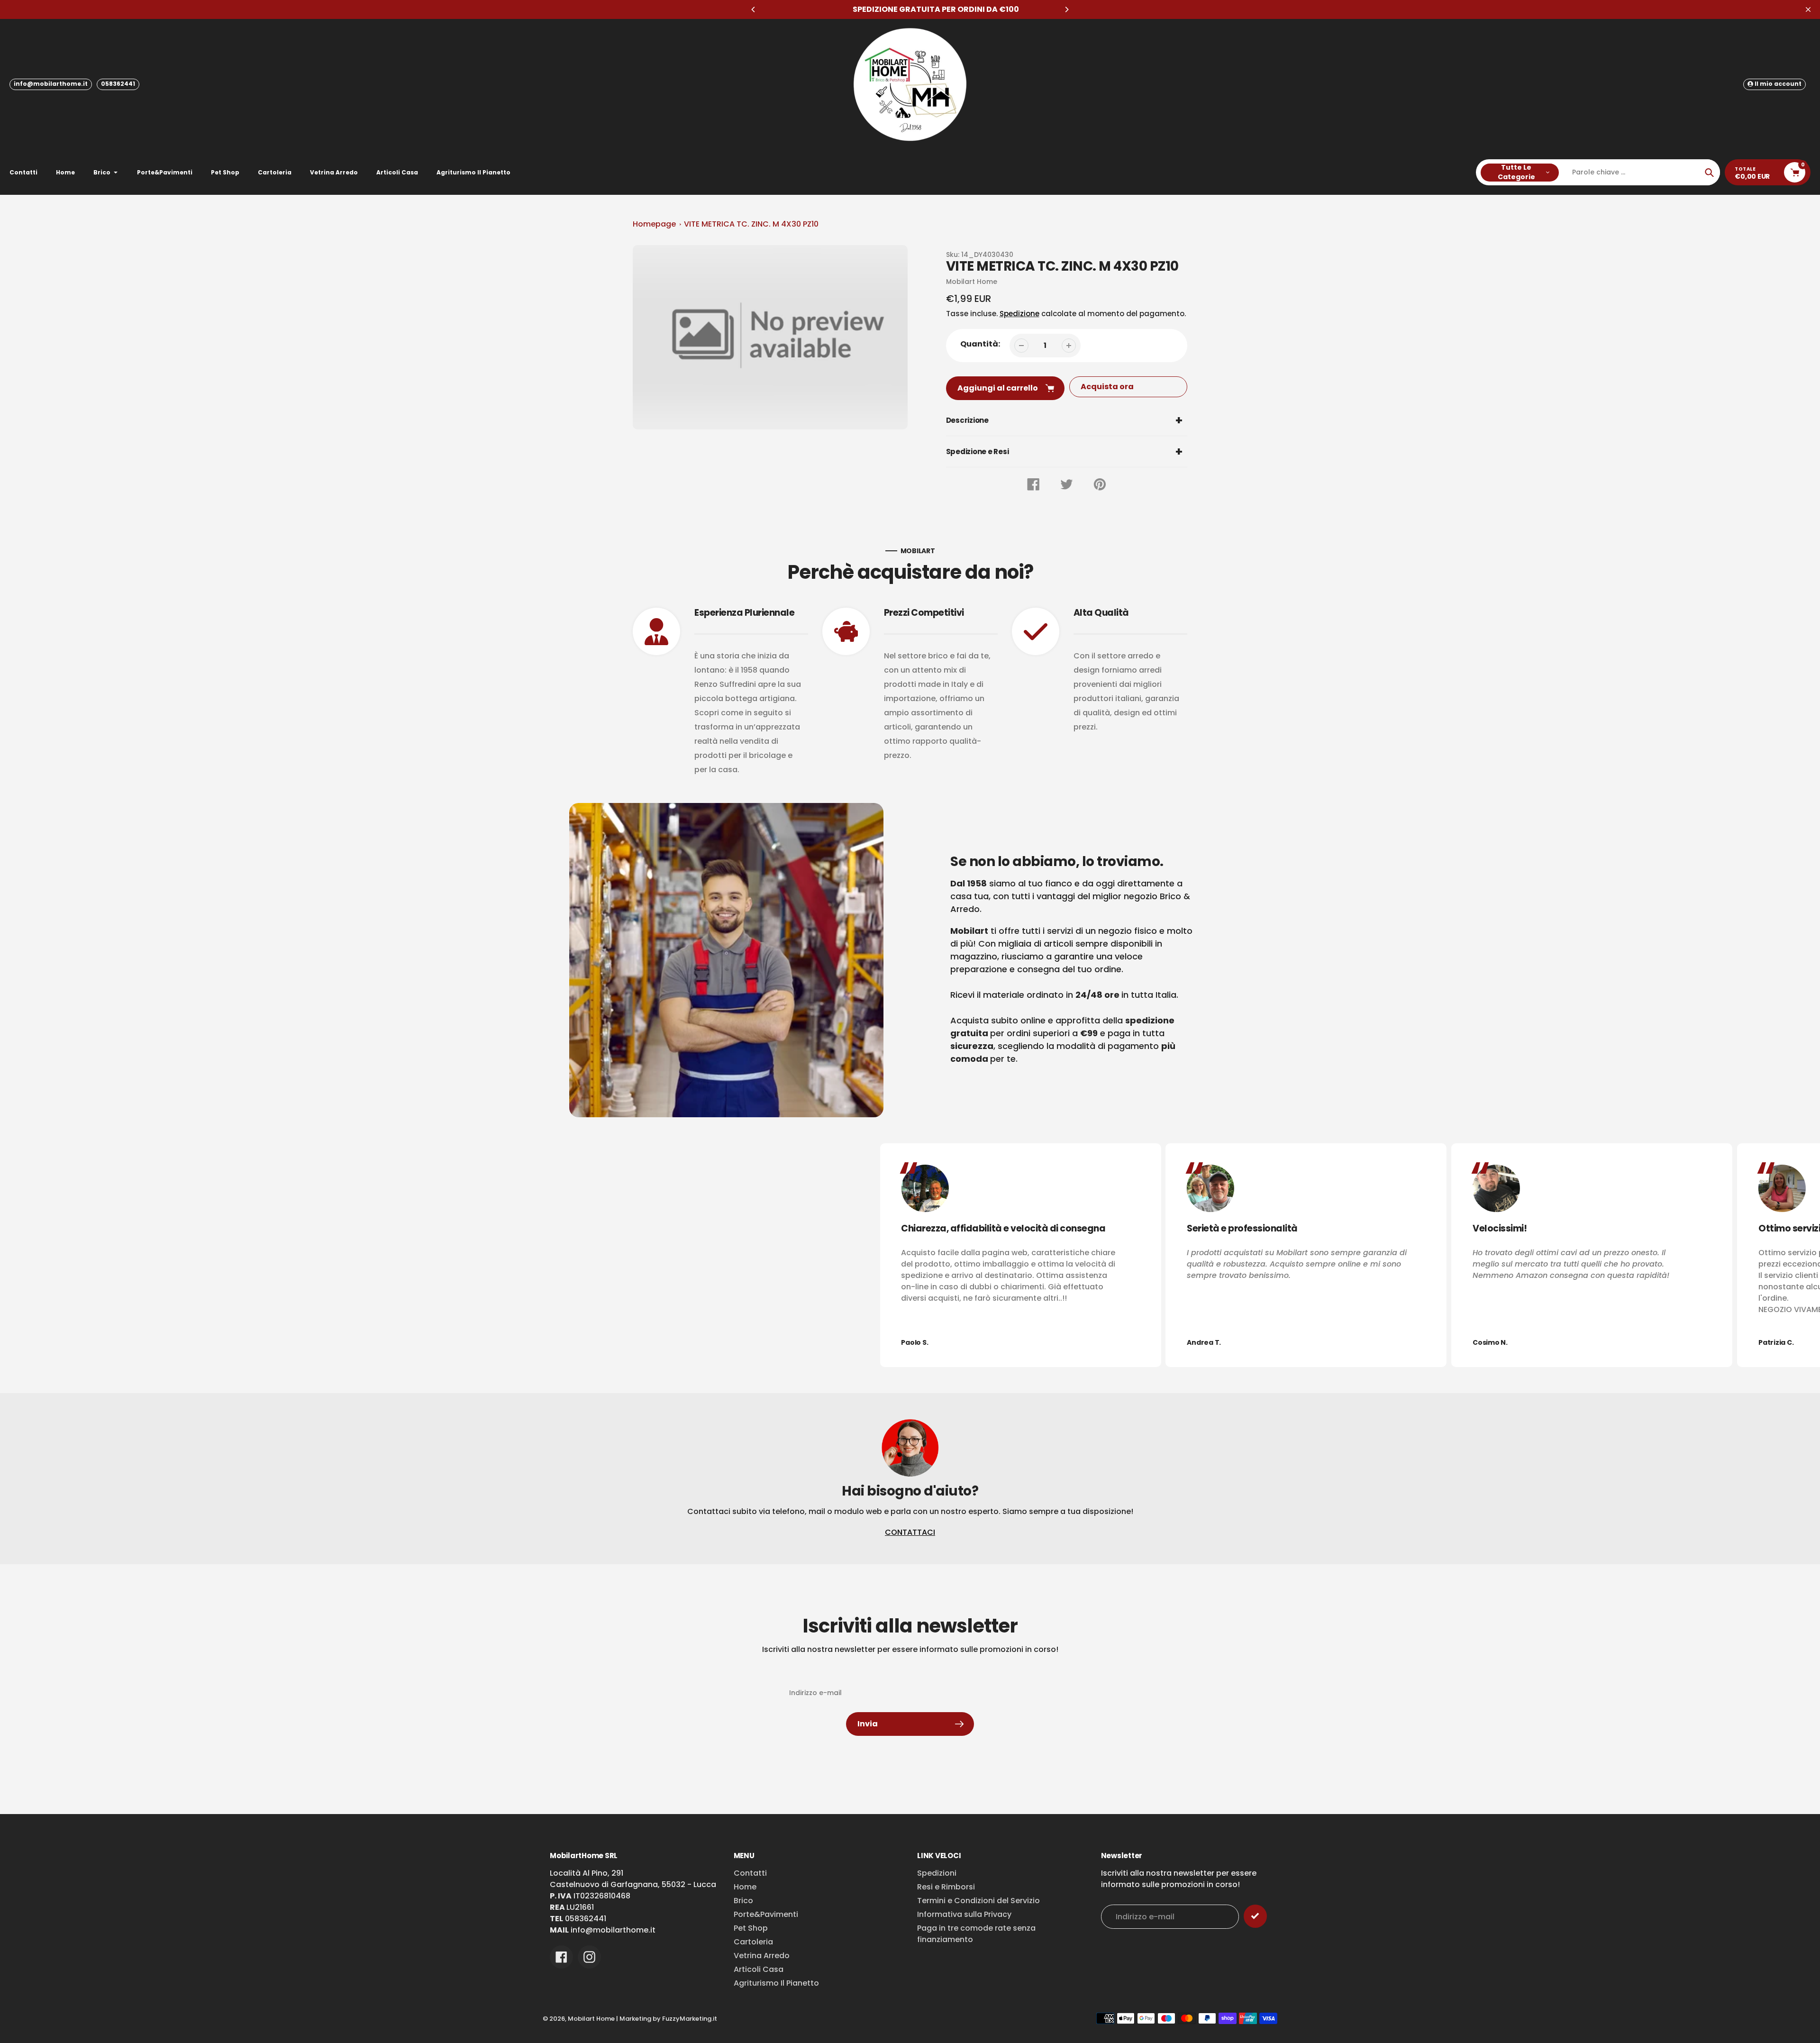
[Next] (1066, 9)
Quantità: (980, 344)
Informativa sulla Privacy (964, 1914)
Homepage (654, 224)
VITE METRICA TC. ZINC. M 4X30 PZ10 (751, 224)
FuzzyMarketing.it (690, 2019)
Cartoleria (753, 1942)
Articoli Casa (759, 1969)
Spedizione (1019, 314)
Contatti (750, 1873)
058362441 (118, 84)
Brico (743, 1901)
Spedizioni (937, 1873)
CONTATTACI (910, 1532)
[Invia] (1255, 1916)
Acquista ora (1107, 387)
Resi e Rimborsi (946, 1887)
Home (745, 1887)
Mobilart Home (591, 2019)
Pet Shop (751, 1928)
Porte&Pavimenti (766, 1914)
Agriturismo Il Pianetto (776, 1983)
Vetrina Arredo (762, 1956)
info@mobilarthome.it (51, 84)
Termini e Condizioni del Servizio (978, 1901)
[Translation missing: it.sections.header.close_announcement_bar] (1808, 9)
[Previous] (754, 9)
